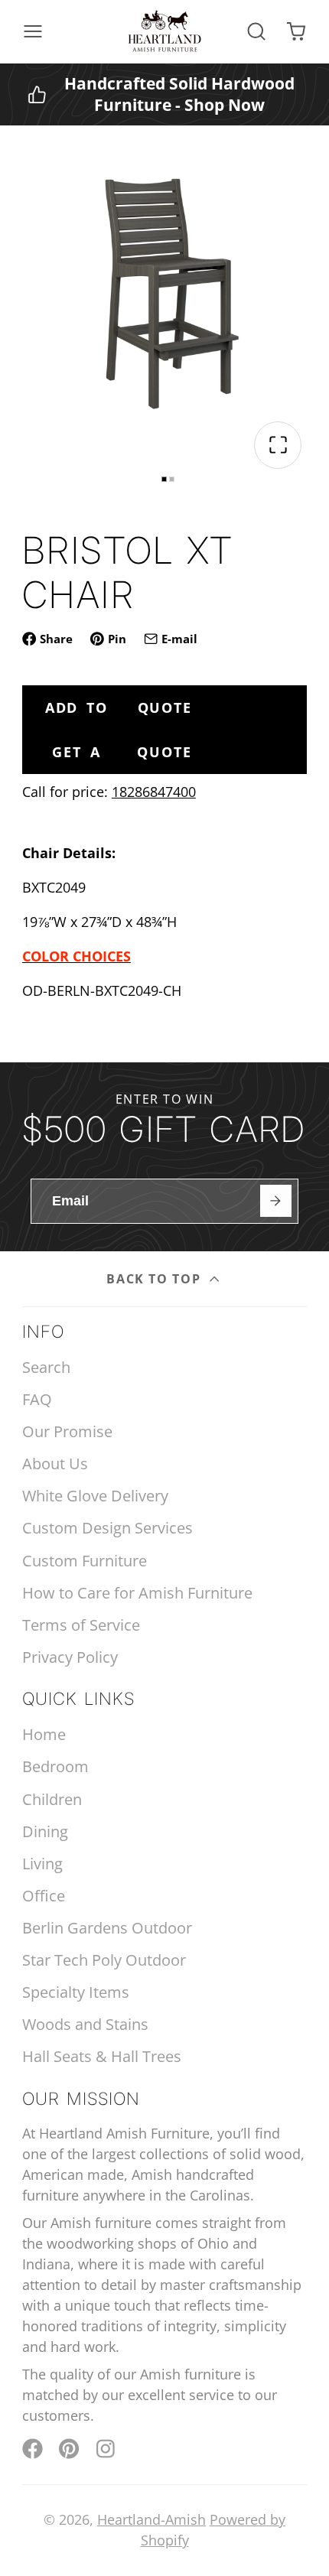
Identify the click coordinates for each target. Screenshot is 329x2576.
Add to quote (119, 707)
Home (44, 1734)
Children (52, 1799)
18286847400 (154, 792)
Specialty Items (76, 1992)
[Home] (164, 31)
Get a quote (122, 752)
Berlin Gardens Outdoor (107, 1928)
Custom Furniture (85, 1561)
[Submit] (276, 1200)
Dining (45, 1831)
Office (44, 1896)
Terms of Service (81, 1625)
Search (46, 1367)
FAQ (37, 1399)
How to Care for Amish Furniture (137, 1593)
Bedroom (55, 1766)
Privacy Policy (70, 1657)
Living (42, 1864)
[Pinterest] (69, 2449)
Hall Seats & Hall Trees (102, 2056)
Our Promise (67, 1431)
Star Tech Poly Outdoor (104, 1960)
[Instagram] (107, 2449)
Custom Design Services (107, 1528)
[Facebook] (33, 2449)
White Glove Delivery (95, 1496)
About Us (55, 1464)
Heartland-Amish (151, 2519)
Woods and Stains (85, 2024)
